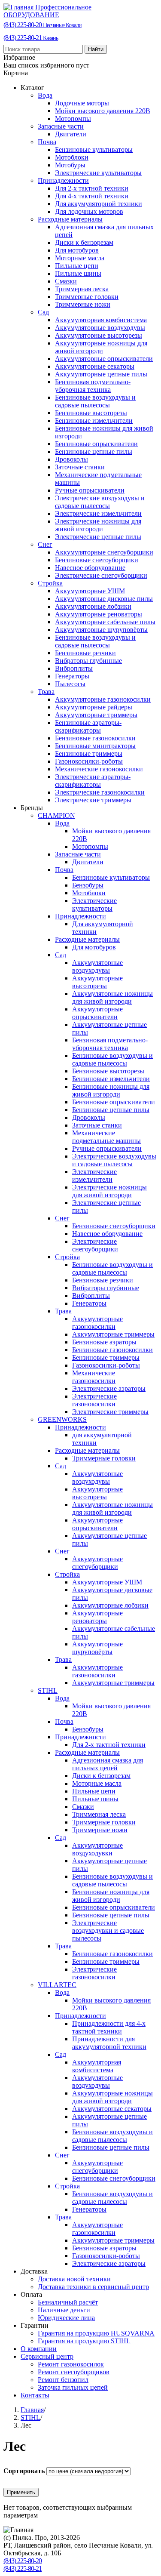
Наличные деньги (64, 2310)
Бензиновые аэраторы (104, 1342)
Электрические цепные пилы (98, 537)
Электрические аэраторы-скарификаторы (93, 781)
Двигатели (71, 134)
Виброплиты (74, 668)
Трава (46, 692)
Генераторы (72, 676)
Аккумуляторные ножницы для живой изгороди (101, 347)
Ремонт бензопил (63, 2380)
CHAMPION (56, 815)
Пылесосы (70, 684)
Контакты (35, 2395)
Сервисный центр (47, 2356)
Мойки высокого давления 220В (103, 111)
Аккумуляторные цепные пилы (101, 374)
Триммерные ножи (83, 304)
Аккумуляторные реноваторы (99, 614)
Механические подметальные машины (106, 1137)
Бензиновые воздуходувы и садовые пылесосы (95, 401)
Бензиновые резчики (85, 653)
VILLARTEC (57, 1985)
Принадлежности (63, 180)
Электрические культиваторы (98, 173)
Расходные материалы (70, 219)
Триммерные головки (87, 297)
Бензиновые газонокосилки (95, 738)
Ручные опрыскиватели (90, 490)
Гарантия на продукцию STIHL (84, 2341)
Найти (96, 49)
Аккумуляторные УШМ (90, 591)
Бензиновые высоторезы (91, 413)
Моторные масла (80, 258)
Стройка (50, 583)
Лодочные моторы (82, 103)
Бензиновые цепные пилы (94, 451)
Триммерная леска (82, 289)
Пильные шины (78, 273)
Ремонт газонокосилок (71, 2364)
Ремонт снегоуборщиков (74, 2372)
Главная (32, 2410)
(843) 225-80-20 (43, 25)
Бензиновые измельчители (94, 421)
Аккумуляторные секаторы (95, 366)
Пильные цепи (77, 266)
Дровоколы (71, 459)
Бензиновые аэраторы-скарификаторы (88, 726)
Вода (45, 95)
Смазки (66, 281)
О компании (39, 2349)
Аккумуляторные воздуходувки (97, 1849)
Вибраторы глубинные (88, 661)
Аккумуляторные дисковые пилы (104, 599)
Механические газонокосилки (99, 769)
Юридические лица (66, 2318)
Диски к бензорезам (84, 242)
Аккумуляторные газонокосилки (103, 699)
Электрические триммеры (93, 800)
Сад (43, 312)
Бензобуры (88, 885)
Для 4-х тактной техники (92, 196)
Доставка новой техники (74, 2279)
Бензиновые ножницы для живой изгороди (111, 1090)
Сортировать (25, 2471)
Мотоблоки (72, 157)
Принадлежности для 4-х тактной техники (109, 2027)
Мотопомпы (73, 119)
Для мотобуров (77, 250)
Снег (45, 544)
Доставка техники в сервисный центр (93, 2287)
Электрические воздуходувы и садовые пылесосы (100, 502)
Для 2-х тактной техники (92, 188)
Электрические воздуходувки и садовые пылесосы (108, 1930)
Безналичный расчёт (68, 2302)
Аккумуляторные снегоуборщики (104, 552)
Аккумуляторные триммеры (96, 715)
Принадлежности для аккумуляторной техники (109, 2043)
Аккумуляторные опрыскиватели (104, 359)
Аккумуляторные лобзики (93, 606)
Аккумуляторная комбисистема (101, 320)
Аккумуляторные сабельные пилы (105, 622)
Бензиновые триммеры (89, 753)
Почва (47, 142)
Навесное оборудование (90, 568)
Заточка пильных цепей (73, 2387)
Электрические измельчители (98, 513)
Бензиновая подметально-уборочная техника (93, 386)
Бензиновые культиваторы (94, 149)
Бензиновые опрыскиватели (96, 444)
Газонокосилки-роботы (89, 761)
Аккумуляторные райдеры (94, 707)
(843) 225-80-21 (31, 38)
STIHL (48, 1690)
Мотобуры (70, 165)
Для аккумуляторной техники (99, 204)
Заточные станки (80, 467)
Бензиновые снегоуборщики (97, 560)
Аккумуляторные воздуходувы (100, 328)
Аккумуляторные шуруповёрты (101, 630)
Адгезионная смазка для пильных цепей (108, 1764)
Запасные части (61, 126)
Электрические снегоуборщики (101, 575)
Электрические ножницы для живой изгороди (98, 525)
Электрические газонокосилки (100, 792)
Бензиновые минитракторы (95, 746)
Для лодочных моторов (89, 211)
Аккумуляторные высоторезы (99, 335)
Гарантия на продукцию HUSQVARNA (96, 2333)
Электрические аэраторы (109, 1388)
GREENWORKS (62, 1419)
